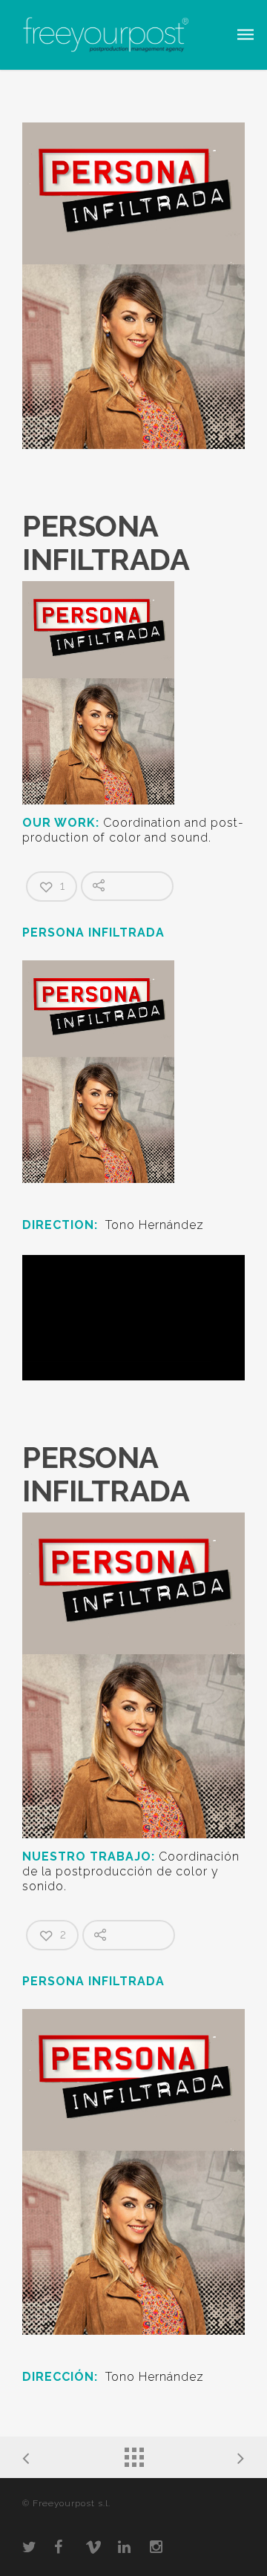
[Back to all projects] (133, 2454)
